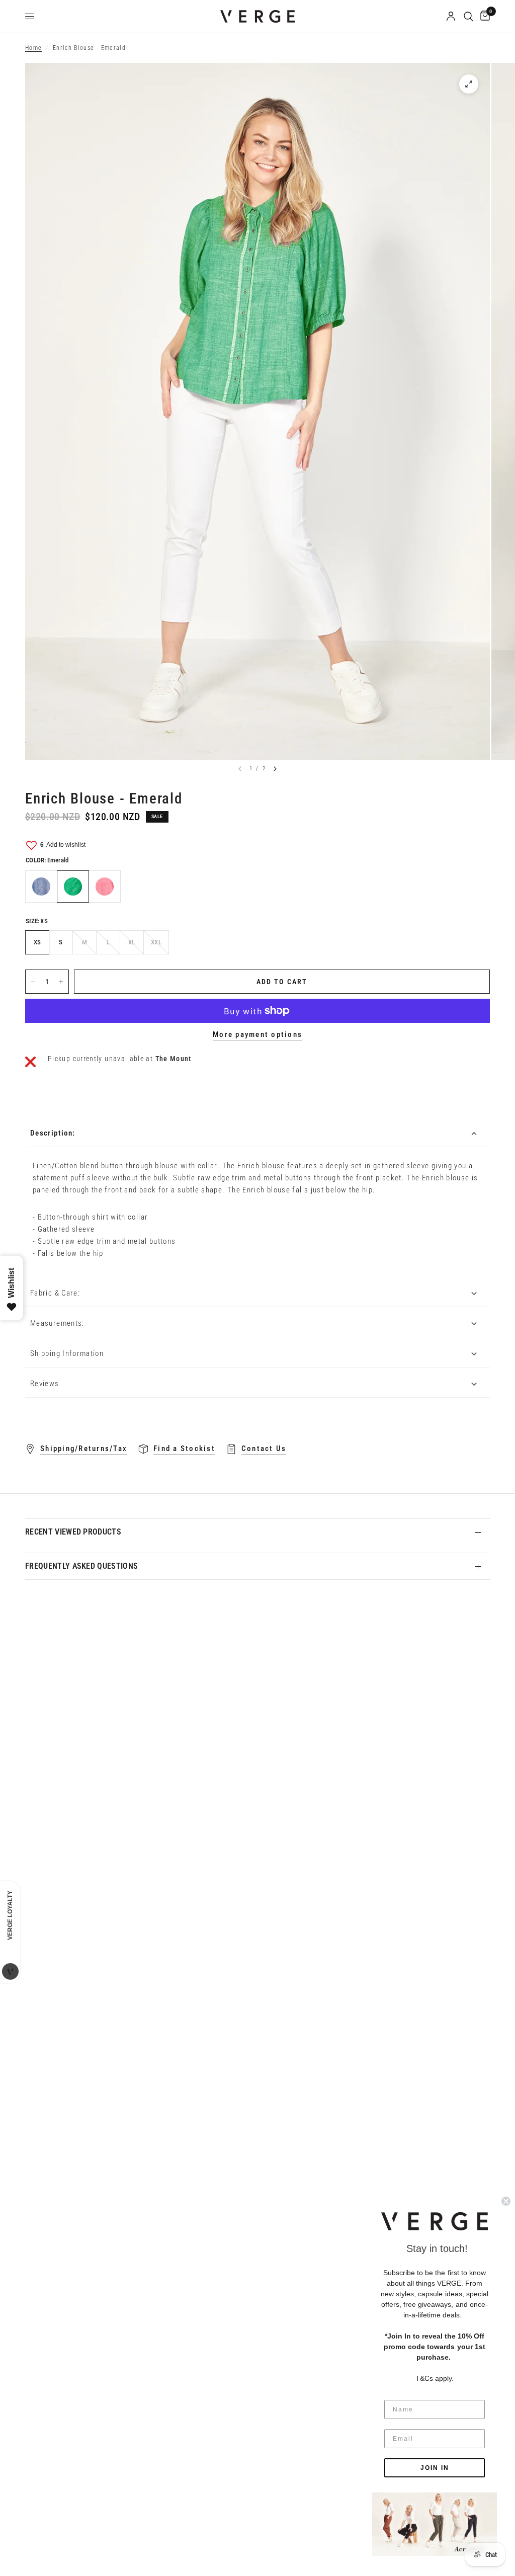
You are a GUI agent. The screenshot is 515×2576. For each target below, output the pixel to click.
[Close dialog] (506, 2201)
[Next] (275, 769)
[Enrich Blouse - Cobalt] (41, 887)
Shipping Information (67, 1353)
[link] (435, 2524)
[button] (435, 2221)
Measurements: (57, 1323)
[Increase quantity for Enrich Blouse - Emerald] (61, 982)
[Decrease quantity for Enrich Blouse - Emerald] (33, 982)
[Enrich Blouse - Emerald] (73, 887)
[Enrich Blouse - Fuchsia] (105, 887)
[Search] (468, 16)
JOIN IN (435, 2468)
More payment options (257, 1035)
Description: (53, 1133)
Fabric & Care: (55, 1293)
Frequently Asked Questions (81, 1566)
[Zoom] (469, 84)
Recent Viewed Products (73, 1532)
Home (33, 48)
